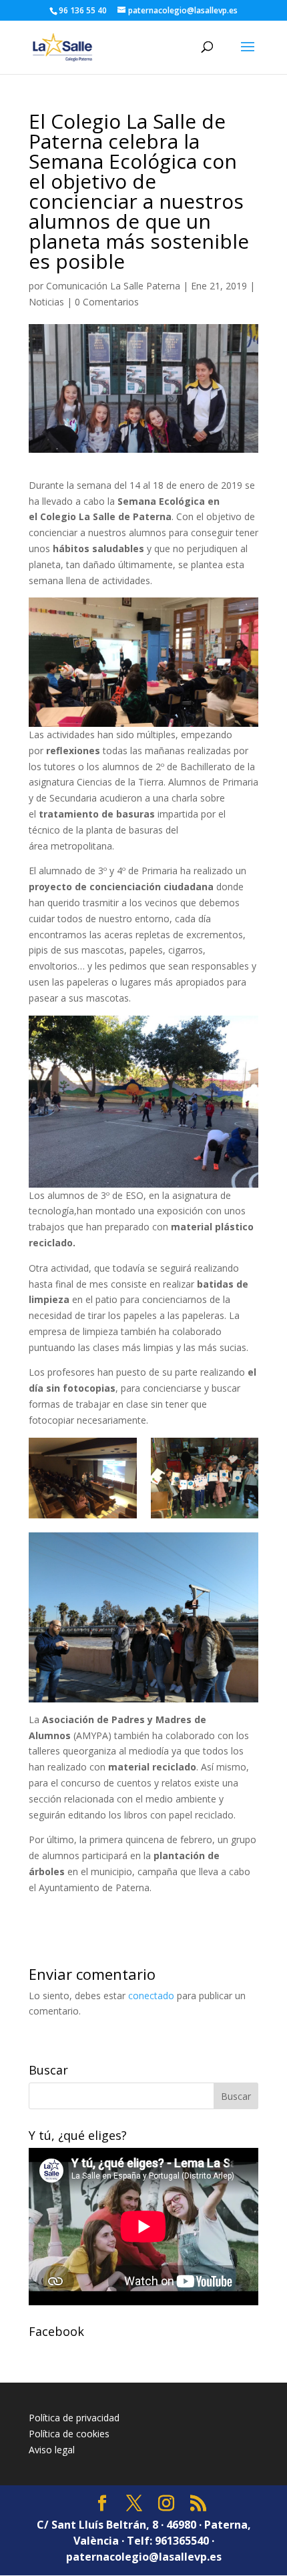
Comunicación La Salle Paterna (113, 286)
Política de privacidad (74, 2418)
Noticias (46, 302)
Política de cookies (69, 2434)
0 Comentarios (107, 302)
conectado (151, 1996)
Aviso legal (52, 2450)
